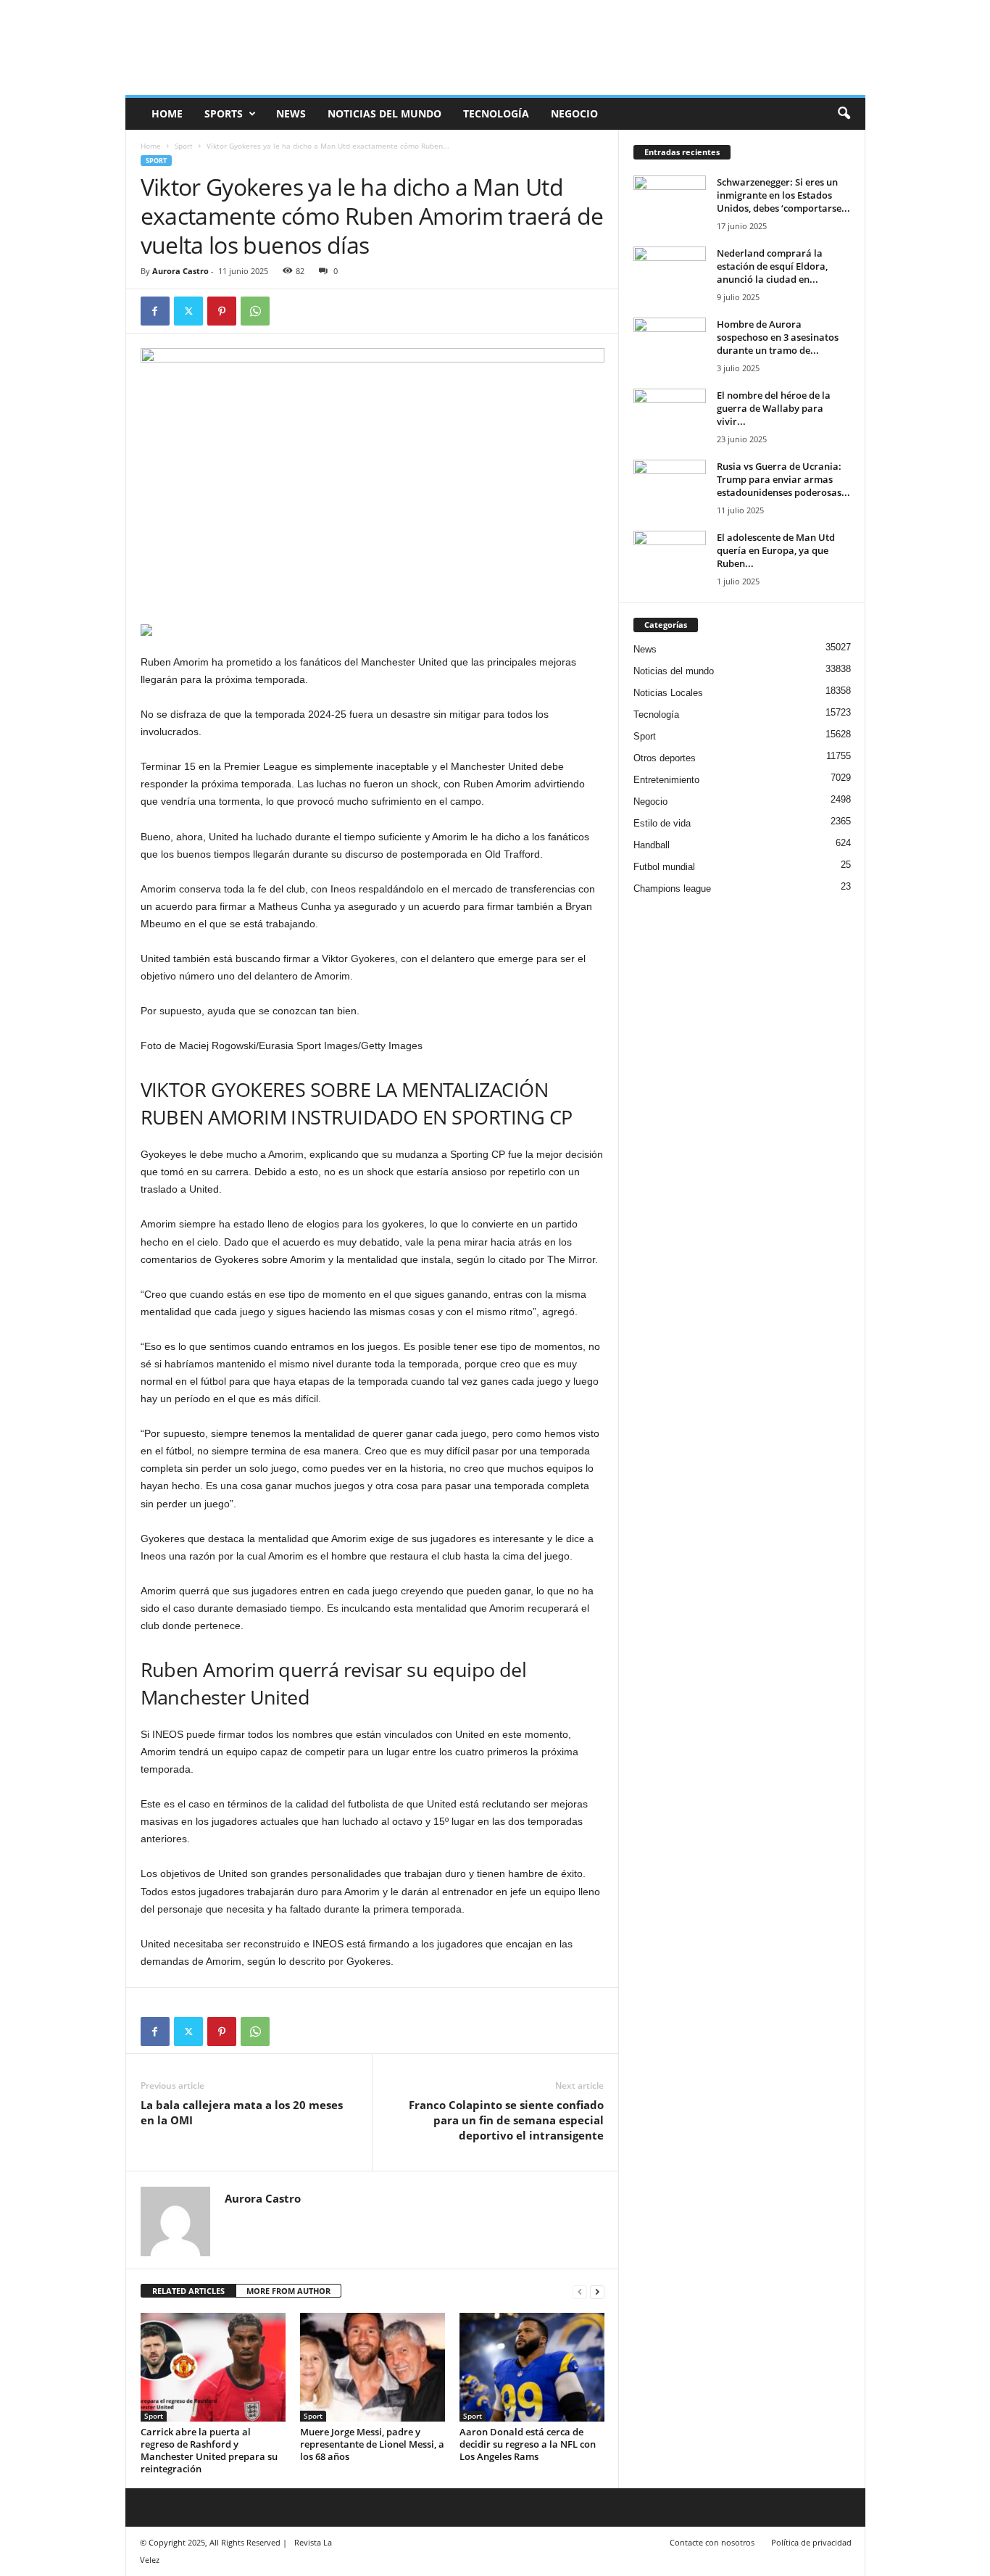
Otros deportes (665, 758)
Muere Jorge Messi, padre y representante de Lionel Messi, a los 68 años (372, 2444)
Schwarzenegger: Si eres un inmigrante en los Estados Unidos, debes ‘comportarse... (783, 195)
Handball (652, 845)
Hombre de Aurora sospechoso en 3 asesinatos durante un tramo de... (778, 337)
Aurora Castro (180, 271)
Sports (224, 113)
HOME (167, 113)
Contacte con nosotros (712, 2542)
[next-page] (597, 2291)
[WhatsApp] (255, 311)
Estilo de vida (662, 823)
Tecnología (496, 113)
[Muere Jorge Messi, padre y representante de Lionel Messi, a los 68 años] (373, 2367)
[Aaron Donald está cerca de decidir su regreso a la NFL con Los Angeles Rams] (532, 2367)
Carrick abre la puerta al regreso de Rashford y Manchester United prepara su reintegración (209, 2450)
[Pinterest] (222, 311)
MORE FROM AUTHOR (288, 2291)
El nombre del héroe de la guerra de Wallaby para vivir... (774, 408)
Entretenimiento (666, 780)
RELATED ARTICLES (188, 2291)
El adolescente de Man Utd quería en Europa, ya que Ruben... (776, 550)
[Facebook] (155, 311)
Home (151, 146)
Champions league (672, 889)
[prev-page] (580, 2291)
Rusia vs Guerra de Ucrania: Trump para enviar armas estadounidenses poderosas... (783, 479)
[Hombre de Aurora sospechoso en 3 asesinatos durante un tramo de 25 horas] (670, 345)
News (291, 113)
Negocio (574, 113)
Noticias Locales (668, 693)
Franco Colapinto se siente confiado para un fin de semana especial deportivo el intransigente (506, 2120)
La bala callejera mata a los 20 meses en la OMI (242, 2112)
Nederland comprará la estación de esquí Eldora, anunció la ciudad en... (772, 266)
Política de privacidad (811, 2542)
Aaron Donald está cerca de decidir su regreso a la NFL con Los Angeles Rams (528, 2444)
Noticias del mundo (384, 113)
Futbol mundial (664, 867)
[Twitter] (188, 311)
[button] (844, 114)
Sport (184, 146)
